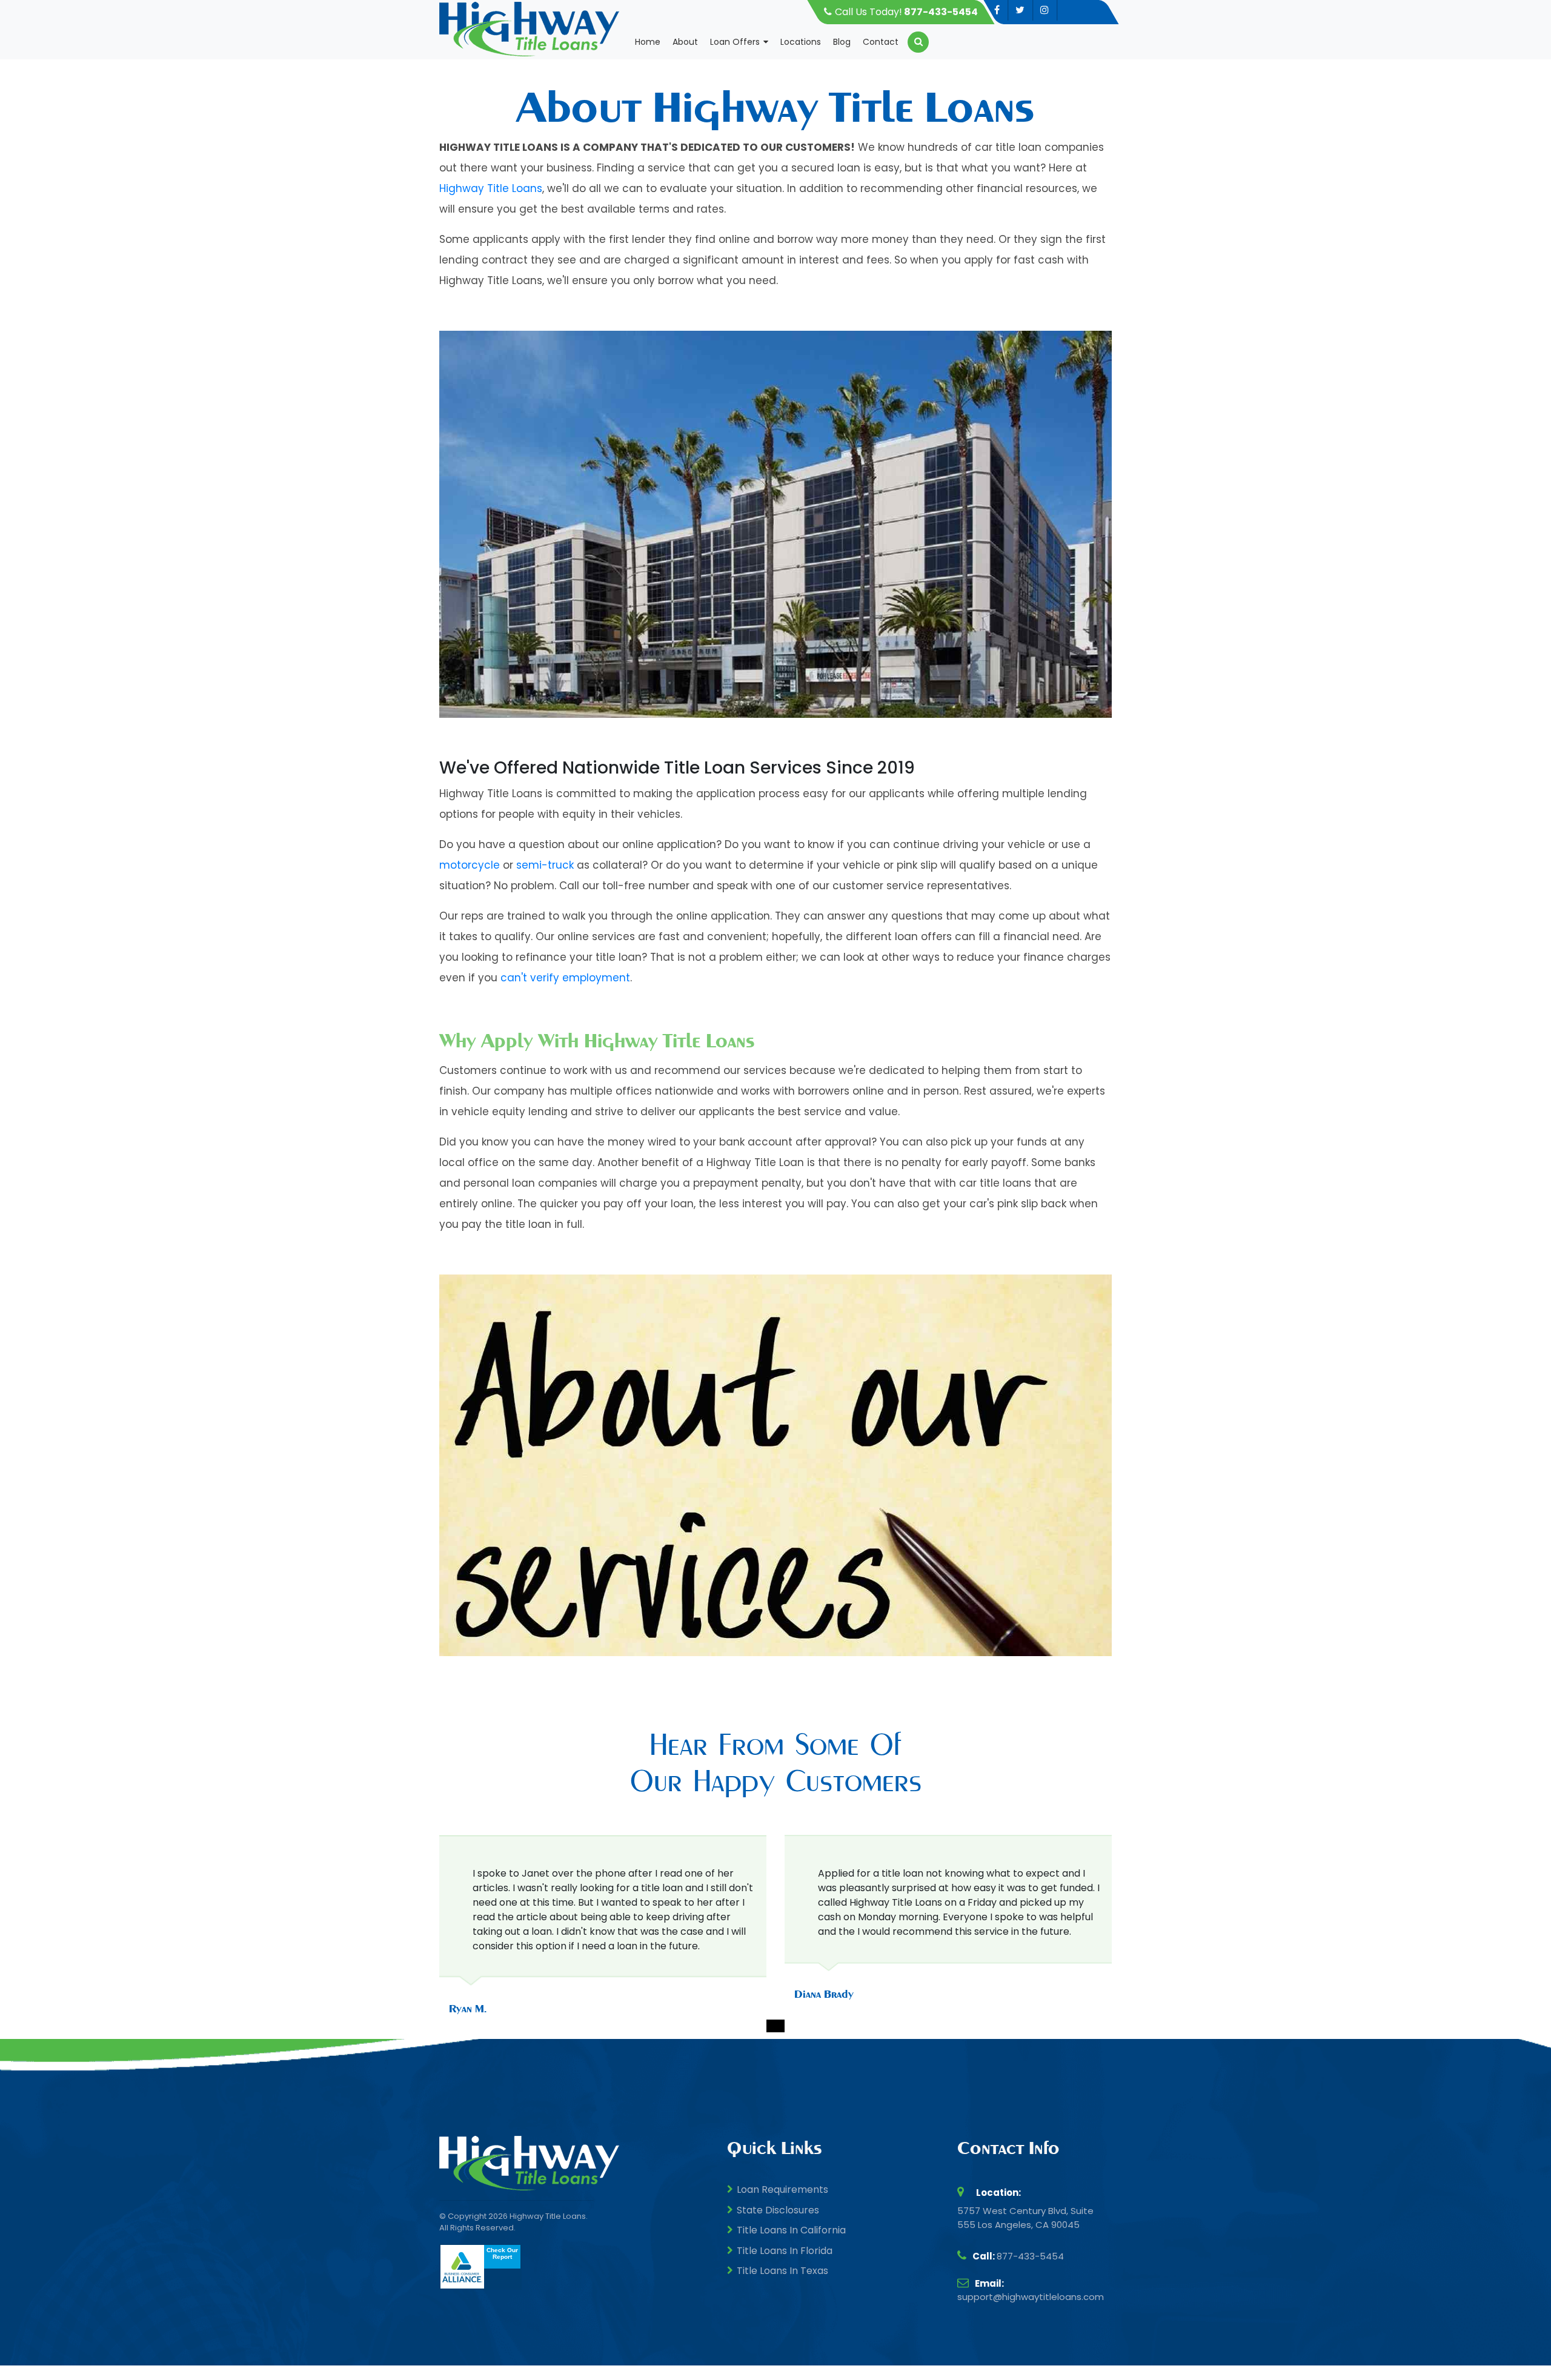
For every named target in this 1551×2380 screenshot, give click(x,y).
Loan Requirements (782, 2189)
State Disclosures (778, 2210)
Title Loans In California (791, 2230)
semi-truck (545, 865)
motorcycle (470, 865)
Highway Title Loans (491, 188)
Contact (881, 42)
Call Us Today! (906, 12)
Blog (842, 42)
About (685, 42)
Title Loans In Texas (782, 2271)
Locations (801, 42)
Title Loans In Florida (785, 2251)
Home (648, 42)
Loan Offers (735, 42)
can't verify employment (565, 978)
